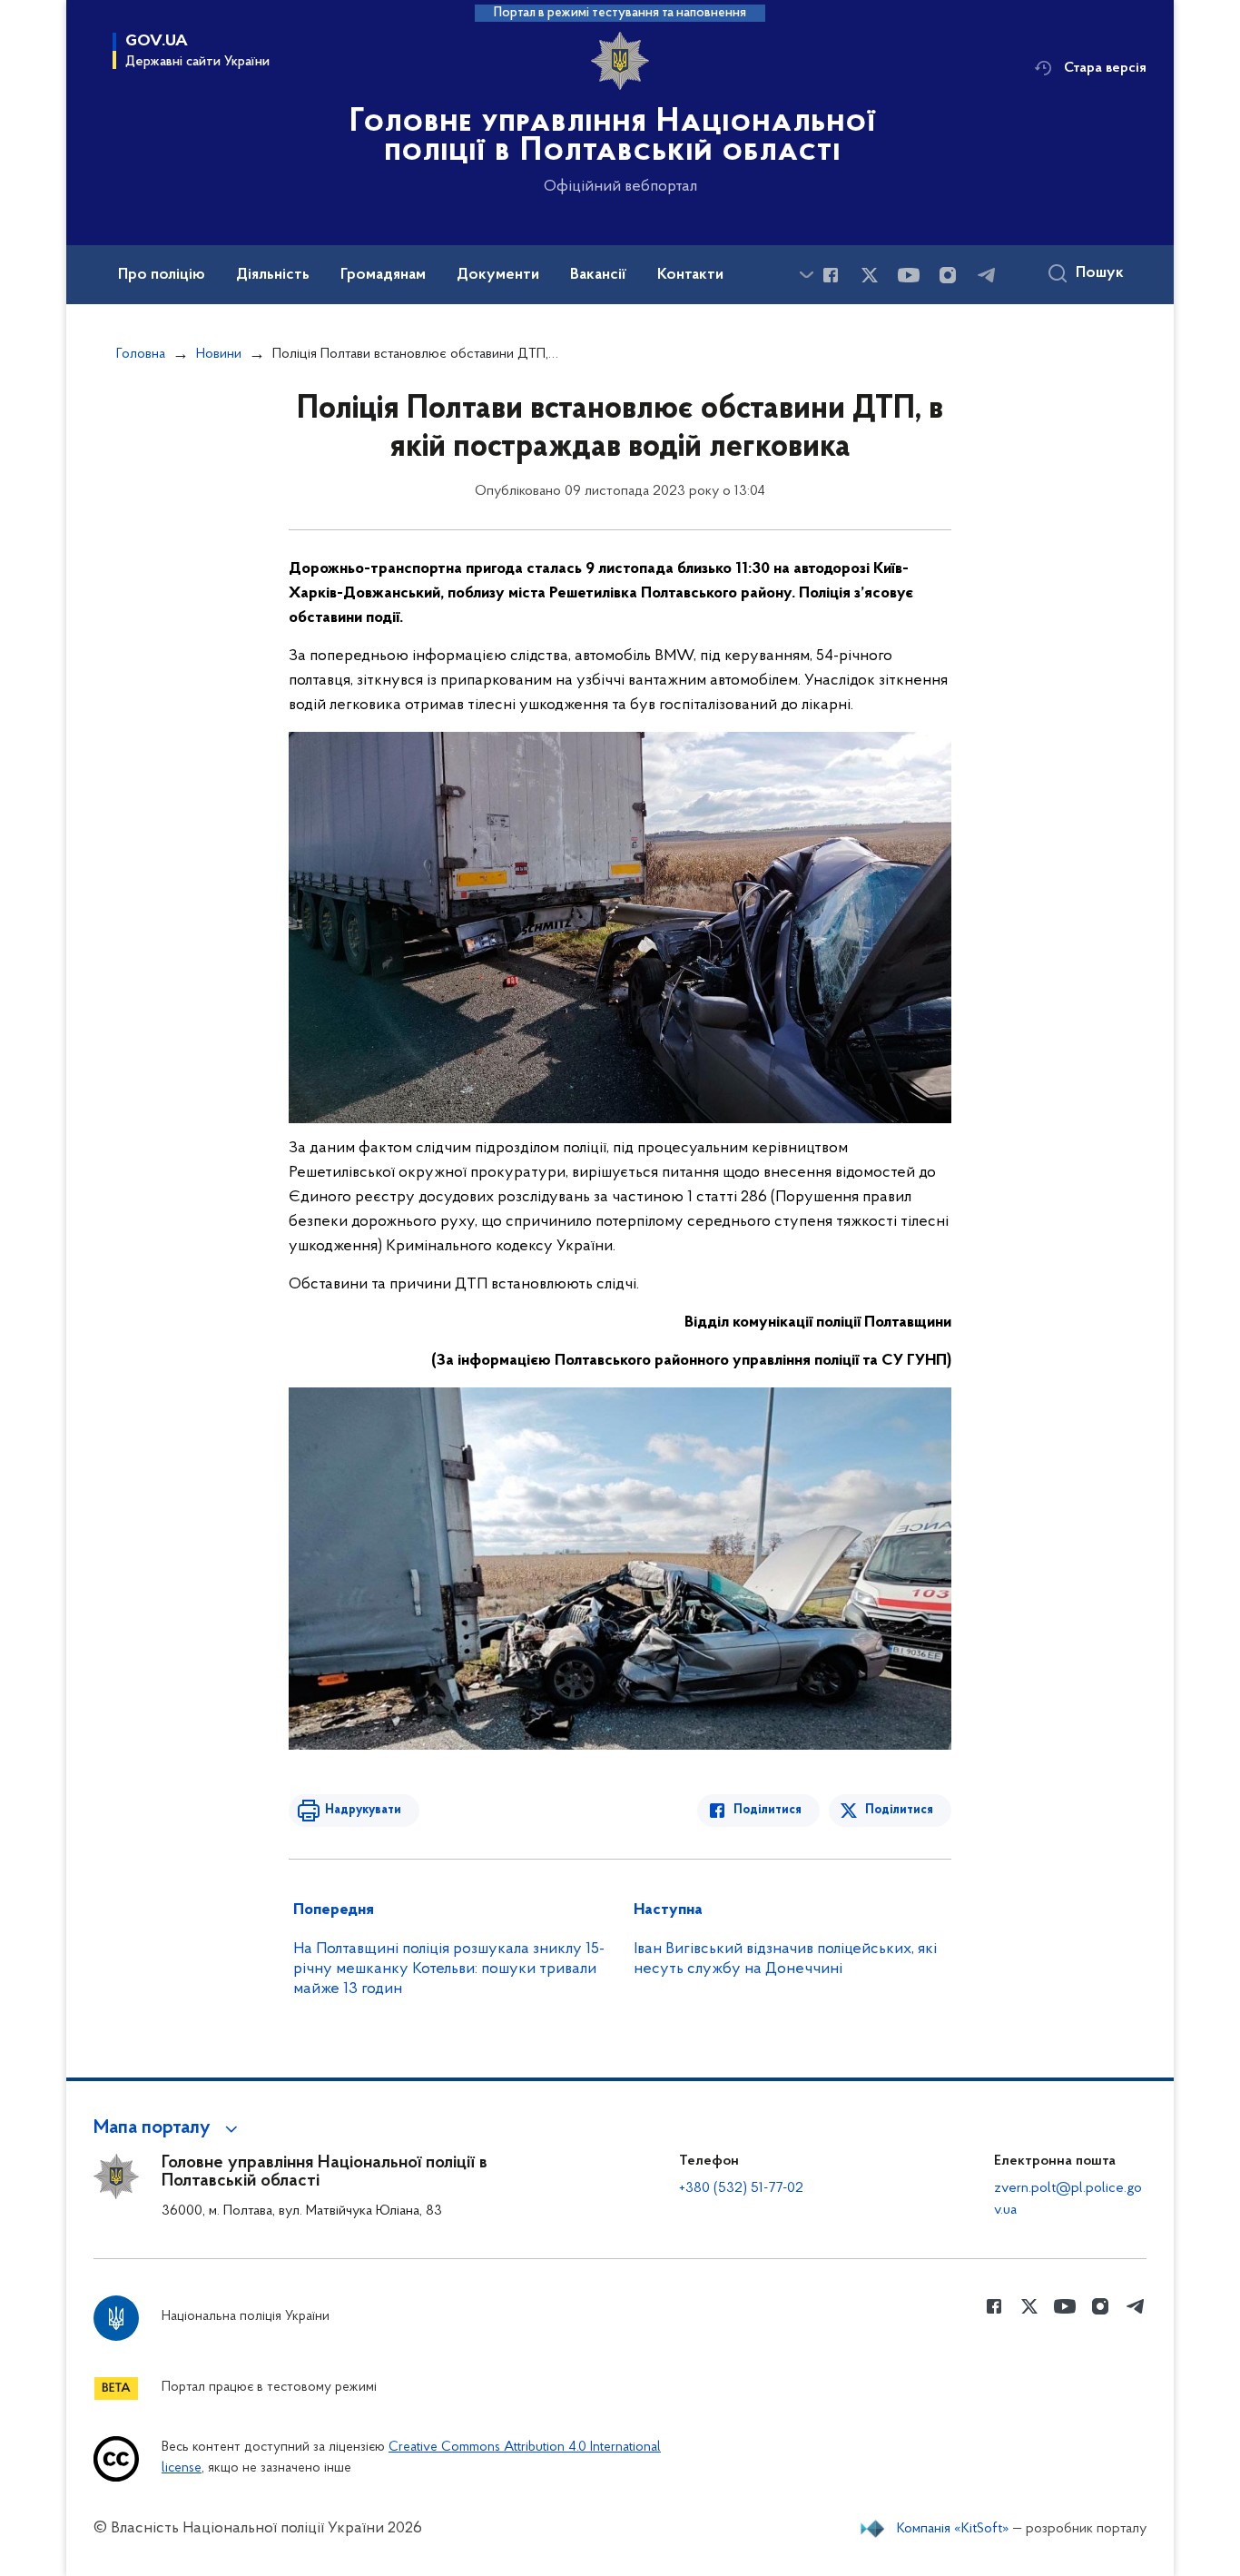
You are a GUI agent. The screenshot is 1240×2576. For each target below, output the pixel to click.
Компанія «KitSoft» (953, 2529)
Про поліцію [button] (162, 275)
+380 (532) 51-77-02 (741, 2188)
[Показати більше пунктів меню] (806, 275)
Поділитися (768, 1810)
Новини (219, 354)
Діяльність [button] (273, 275)
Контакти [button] (690, 275)
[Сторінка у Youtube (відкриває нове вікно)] (909, 275)
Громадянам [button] (383, 275)
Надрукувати (363, 1810)
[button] (168, 2128)
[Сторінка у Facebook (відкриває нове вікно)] (831, 275)
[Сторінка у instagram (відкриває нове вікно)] (948, 275)
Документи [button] (498, 275)
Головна (141, 354)
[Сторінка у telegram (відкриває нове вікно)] (987, 275)
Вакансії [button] (598, 275)
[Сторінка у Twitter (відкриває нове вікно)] (870, 275)
